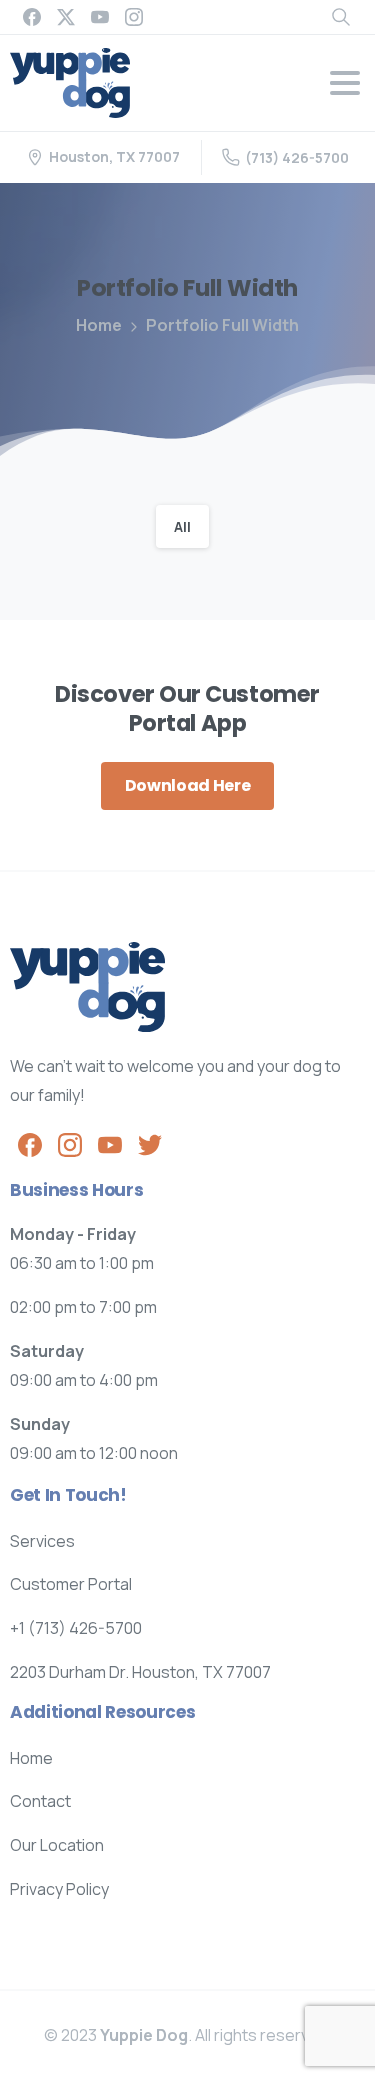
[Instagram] (134, 17)
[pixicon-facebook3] (30, 1143)
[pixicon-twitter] (150, 1143)
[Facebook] (32, 17)
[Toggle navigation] (345, 83)
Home (99, 325)
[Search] (341, 17)
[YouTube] (100, 17)
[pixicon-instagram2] (70, 1143)
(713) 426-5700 (297, 157)
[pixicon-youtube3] (110, 1143)
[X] (66, 17)
